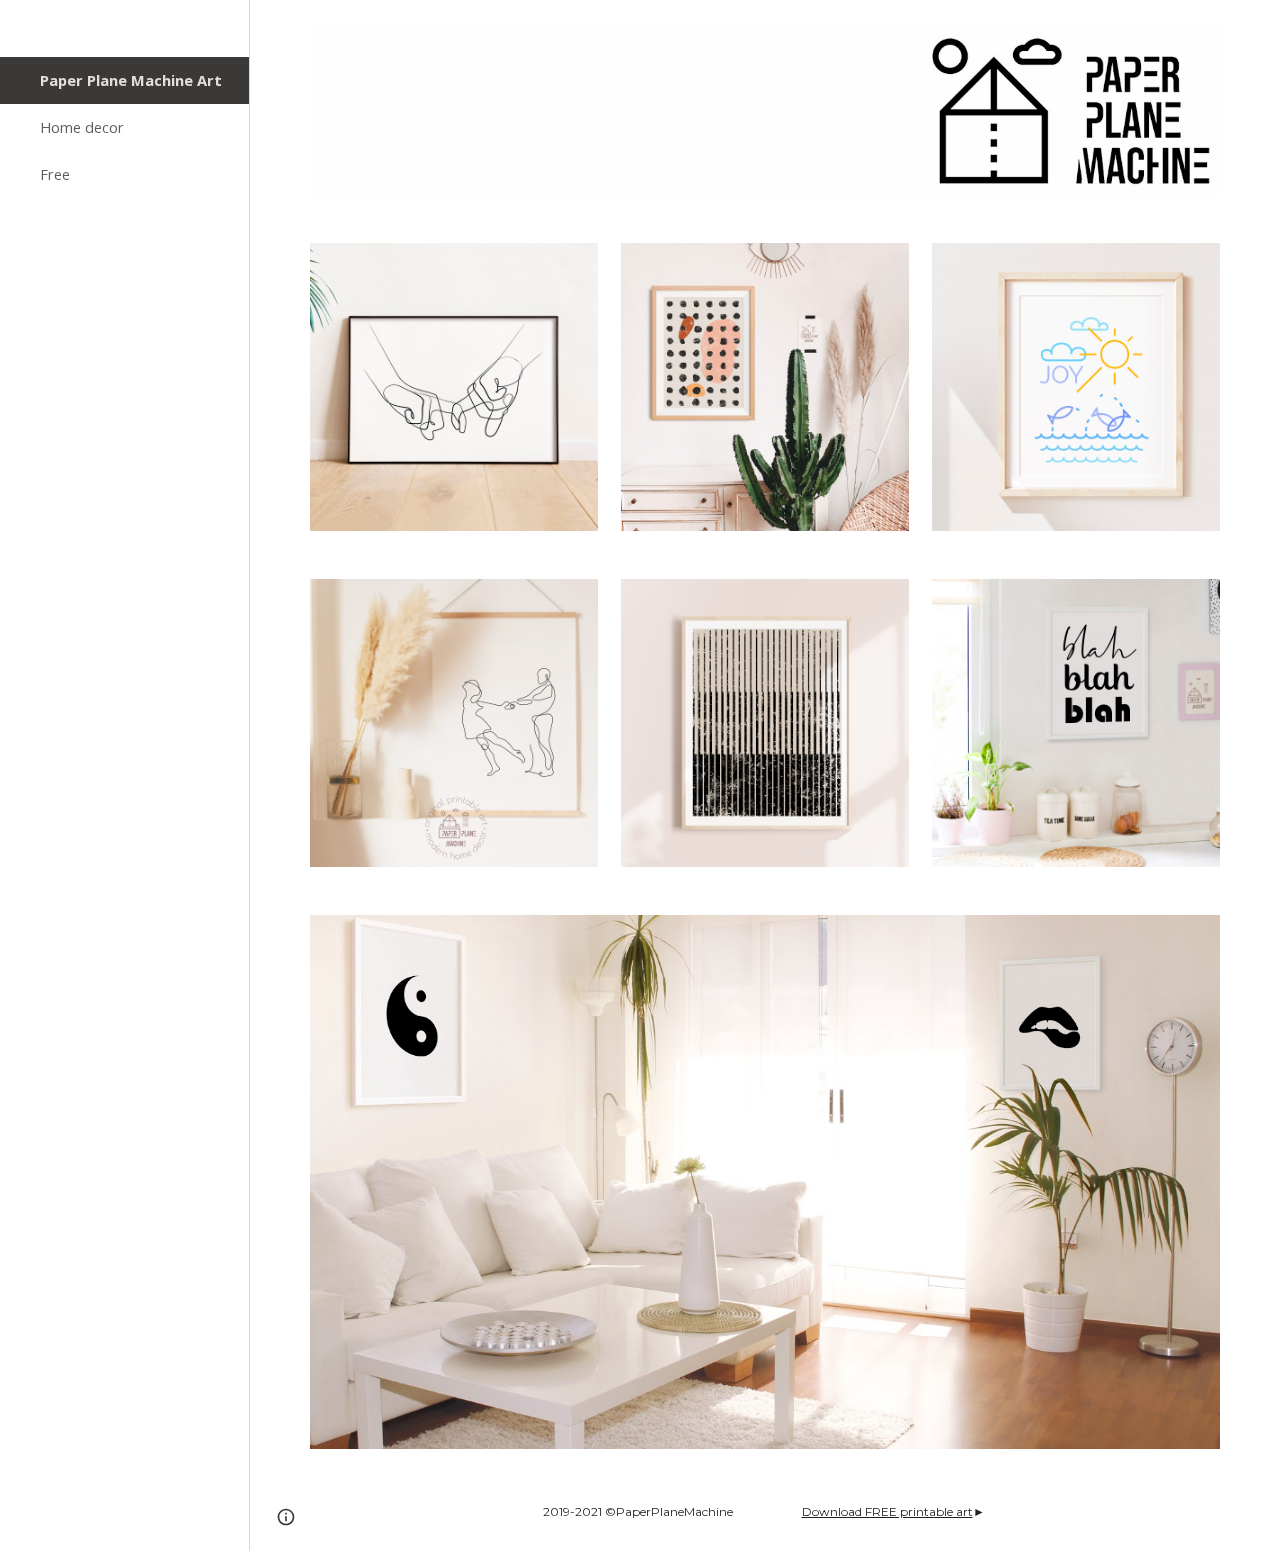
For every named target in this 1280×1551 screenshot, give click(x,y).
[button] (1256, 28)
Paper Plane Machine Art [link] (131, 80)
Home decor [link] (82, 127)
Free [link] (55, 174)
